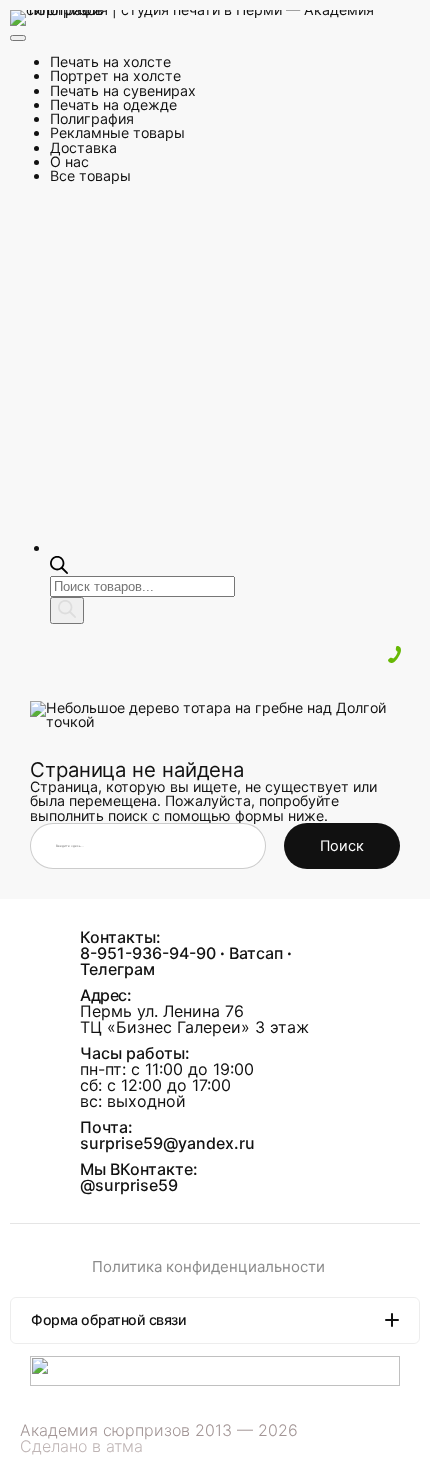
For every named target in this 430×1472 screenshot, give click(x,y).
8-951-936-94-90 (148, 953)
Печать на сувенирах (123, 90)
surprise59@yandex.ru (167, 1143)
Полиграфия (92, 118)
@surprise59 (129, 1185)
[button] (215, 1320)
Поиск (342, 846)
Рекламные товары (117, 132)
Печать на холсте (110, 61)
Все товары (90, 175)
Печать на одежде (113, 104)
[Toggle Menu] (18, 38)
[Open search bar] (59, 568)
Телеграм (117, 969)
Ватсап (256, 953)
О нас (69, 161)
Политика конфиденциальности (208, 1266)
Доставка (83, 147)
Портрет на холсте (115, 75)
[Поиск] (67, 610)
